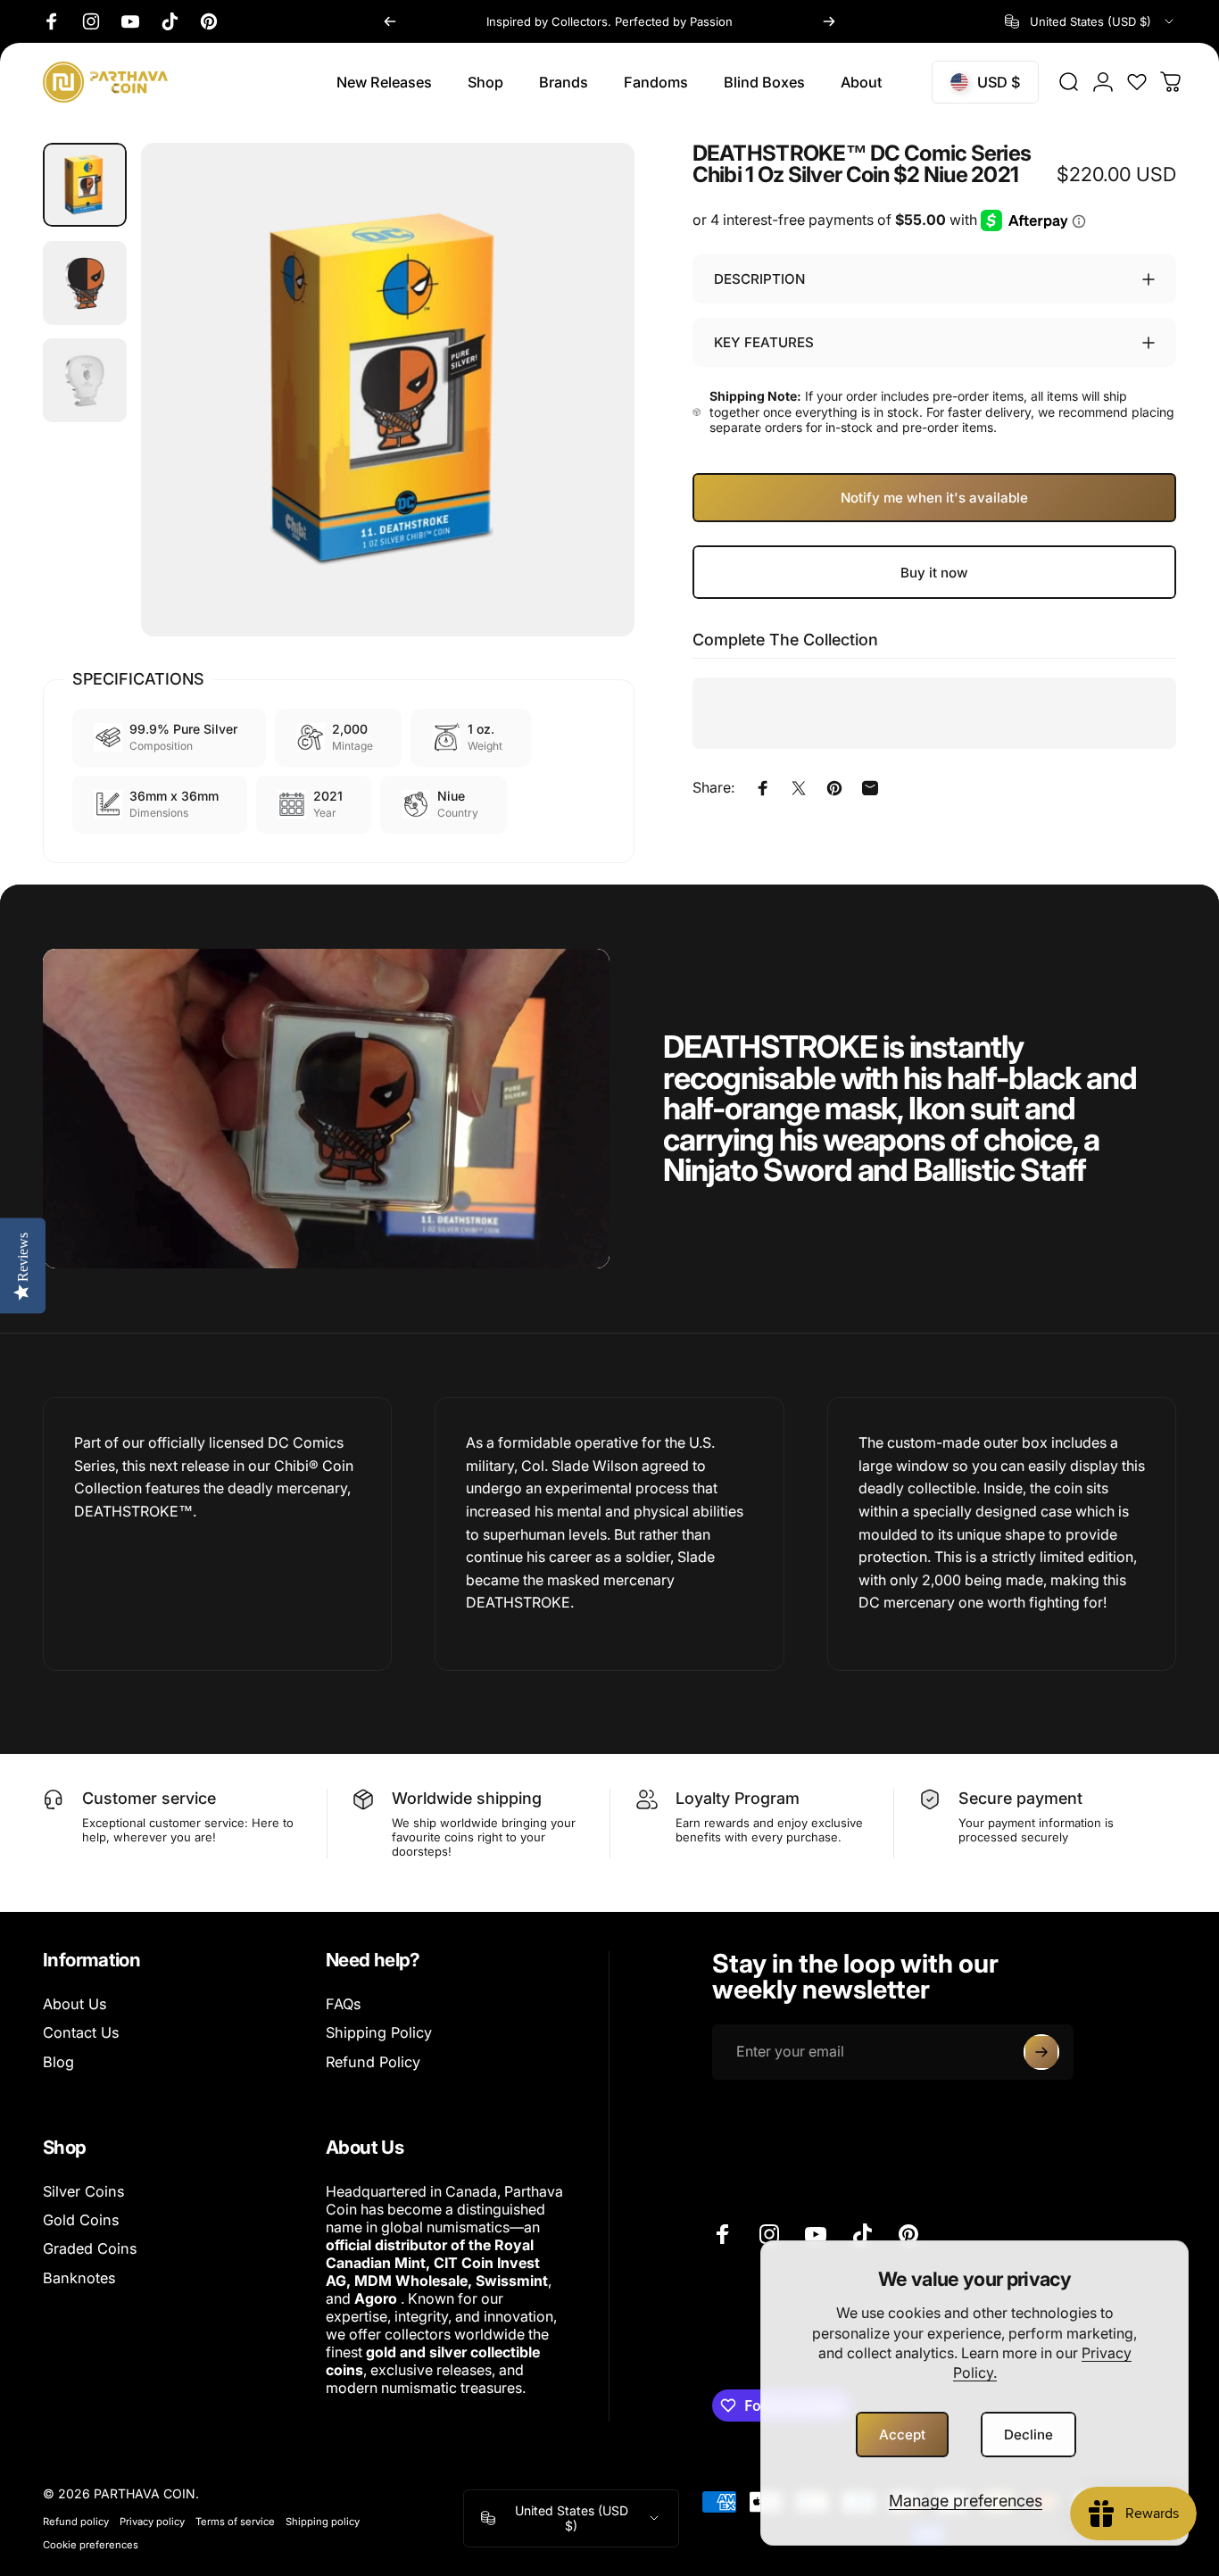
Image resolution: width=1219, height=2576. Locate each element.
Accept (902, 2435)
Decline (1028, 2435)
